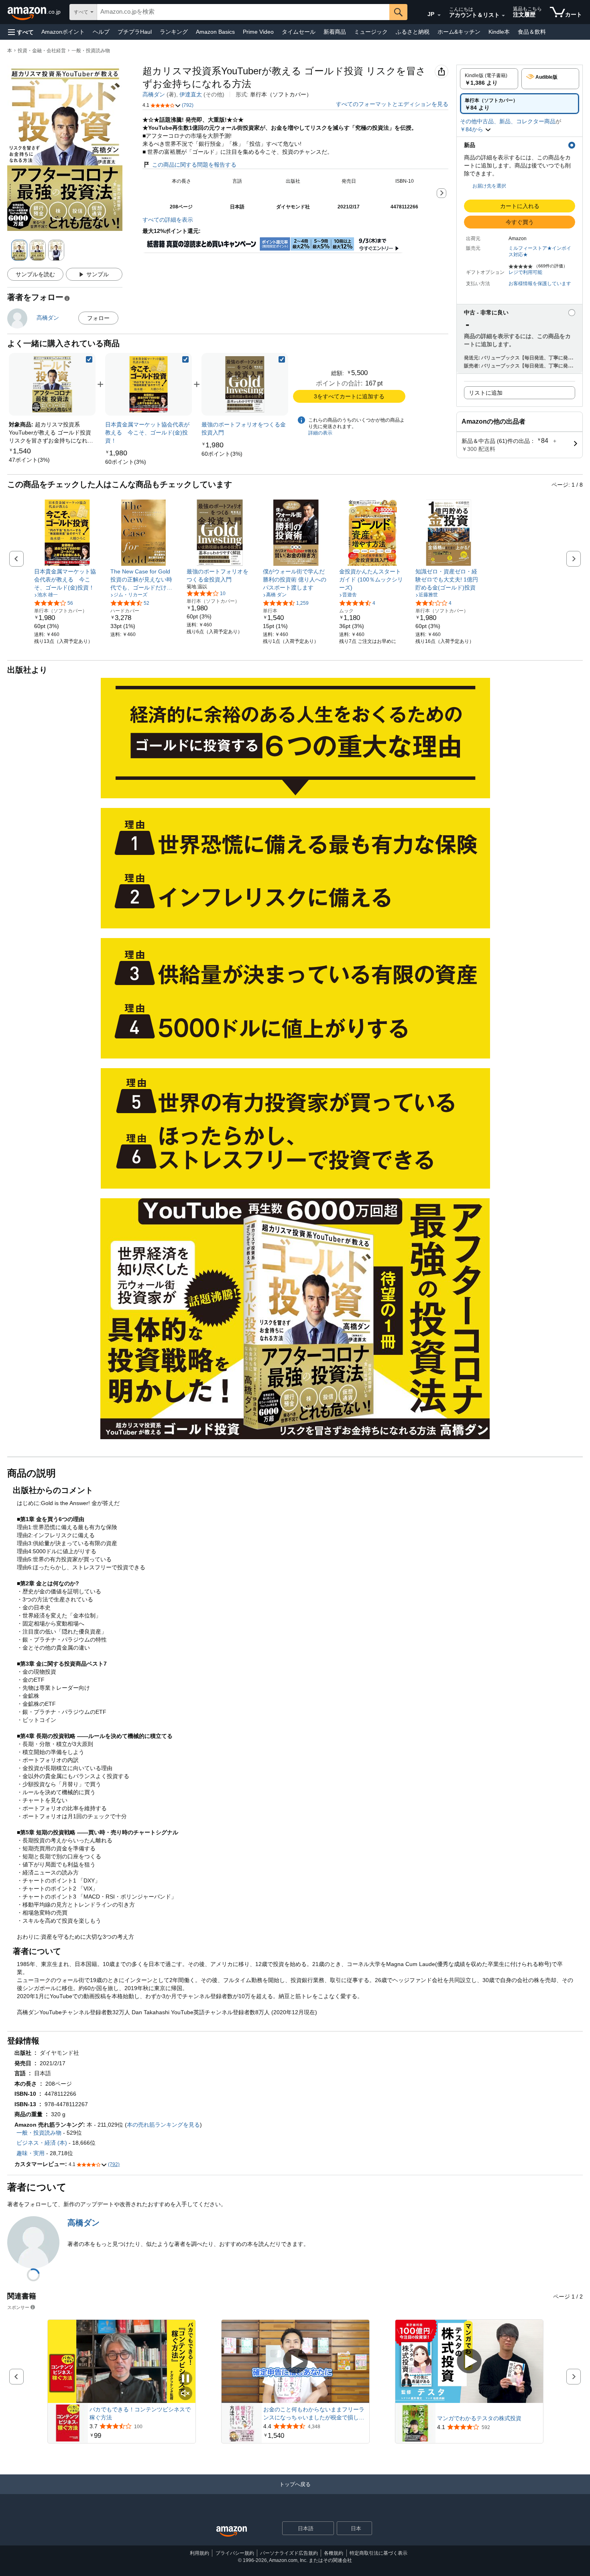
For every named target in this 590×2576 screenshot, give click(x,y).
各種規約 (334, 2553)
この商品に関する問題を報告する (194, 165)
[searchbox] (243, 12)
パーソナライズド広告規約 (289, 2553)
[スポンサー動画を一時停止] (185, 2379)
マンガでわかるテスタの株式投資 (479, 2418)
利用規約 (199, 2553)
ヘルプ (101, 32)
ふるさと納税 (413, 32)
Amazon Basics (215, 32)
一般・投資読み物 (91, 51)
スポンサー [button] (18, 2307)
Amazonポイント (63, 32)
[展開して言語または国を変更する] (439, 15)
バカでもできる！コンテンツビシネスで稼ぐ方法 (140, 2413)
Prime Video (258, 32)
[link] (29, 460)
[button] (21, 32)
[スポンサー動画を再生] (295, 2362)
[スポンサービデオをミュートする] (185, 2394)
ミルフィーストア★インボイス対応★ (540, 251)
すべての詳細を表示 (168, 220)
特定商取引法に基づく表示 (378, 2553)
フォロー (98, 318)
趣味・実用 (31, 2153)
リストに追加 (486, 393)
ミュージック (371, 32)
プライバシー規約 (235, 2553)
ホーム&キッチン (459, 32)
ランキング (174, 32)
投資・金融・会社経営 (42, 51)
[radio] (489, 79)
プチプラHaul (135, 32)
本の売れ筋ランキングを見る (163, 2125)
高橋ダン (154, 94)
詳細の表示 (320, 433)
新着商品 (335, 32)
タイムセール (299, 32)
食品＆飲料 (532, 32)
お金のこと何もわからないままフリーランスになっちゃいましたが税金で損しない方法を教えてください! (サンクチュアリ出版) (314, 2414)
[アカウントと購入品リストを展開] (503, 16)
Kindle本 (499, 32)
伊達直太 (191, 94)
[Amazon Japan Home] (232, 2532)
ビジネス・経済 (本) (42, 2143)
